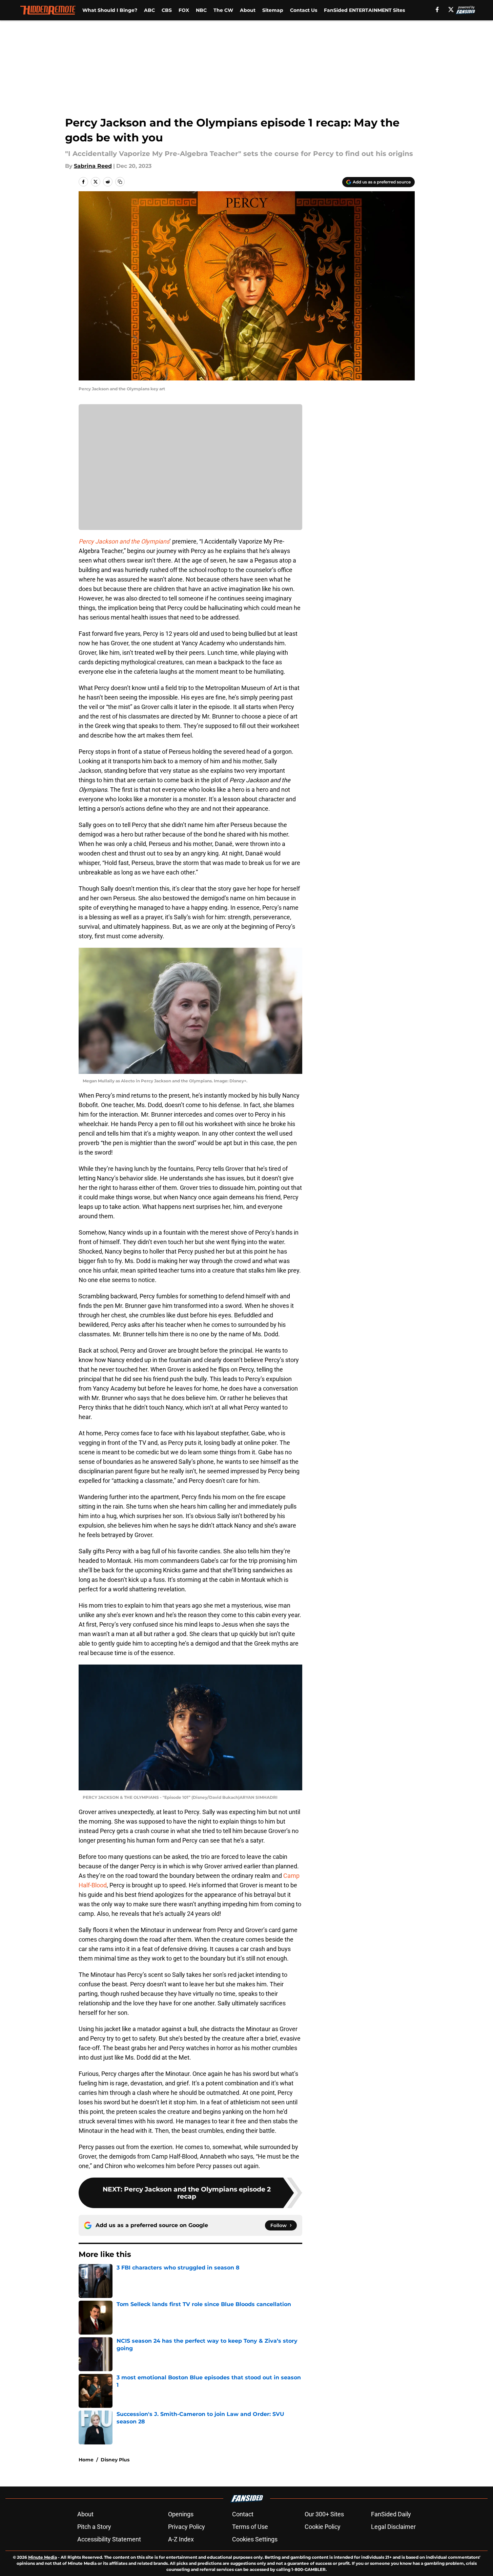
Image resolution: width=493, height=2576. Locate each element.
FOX (184, 10)
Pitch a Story (94, 2527)
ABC (149, 10)
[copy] (120, 182)
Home (86, 2460)
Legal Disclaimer (393, 2527)
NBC (201, 10)
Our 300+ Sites (324, 2514)
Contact (243, 2514)
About (248, 10)
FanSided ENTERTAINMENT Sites (364, 10)
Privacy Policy (187, 2527)
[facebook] (437, 9)
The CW (223, 10)
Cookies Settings (255, 2539)
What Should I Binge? (110, 10)
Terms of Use (250, 2527)
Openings (181, 2514)
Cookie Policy (323, 2527)
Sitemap (273, 10)
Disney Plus (115, 2460)
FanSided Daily (391, 2514)
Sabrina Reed (93, 166)
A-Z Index (181, 2539)
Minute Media (43, 2557)
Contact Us (304, 10)
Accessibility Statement (109, 2539)
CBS (167, 10)
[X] (451, 9)
